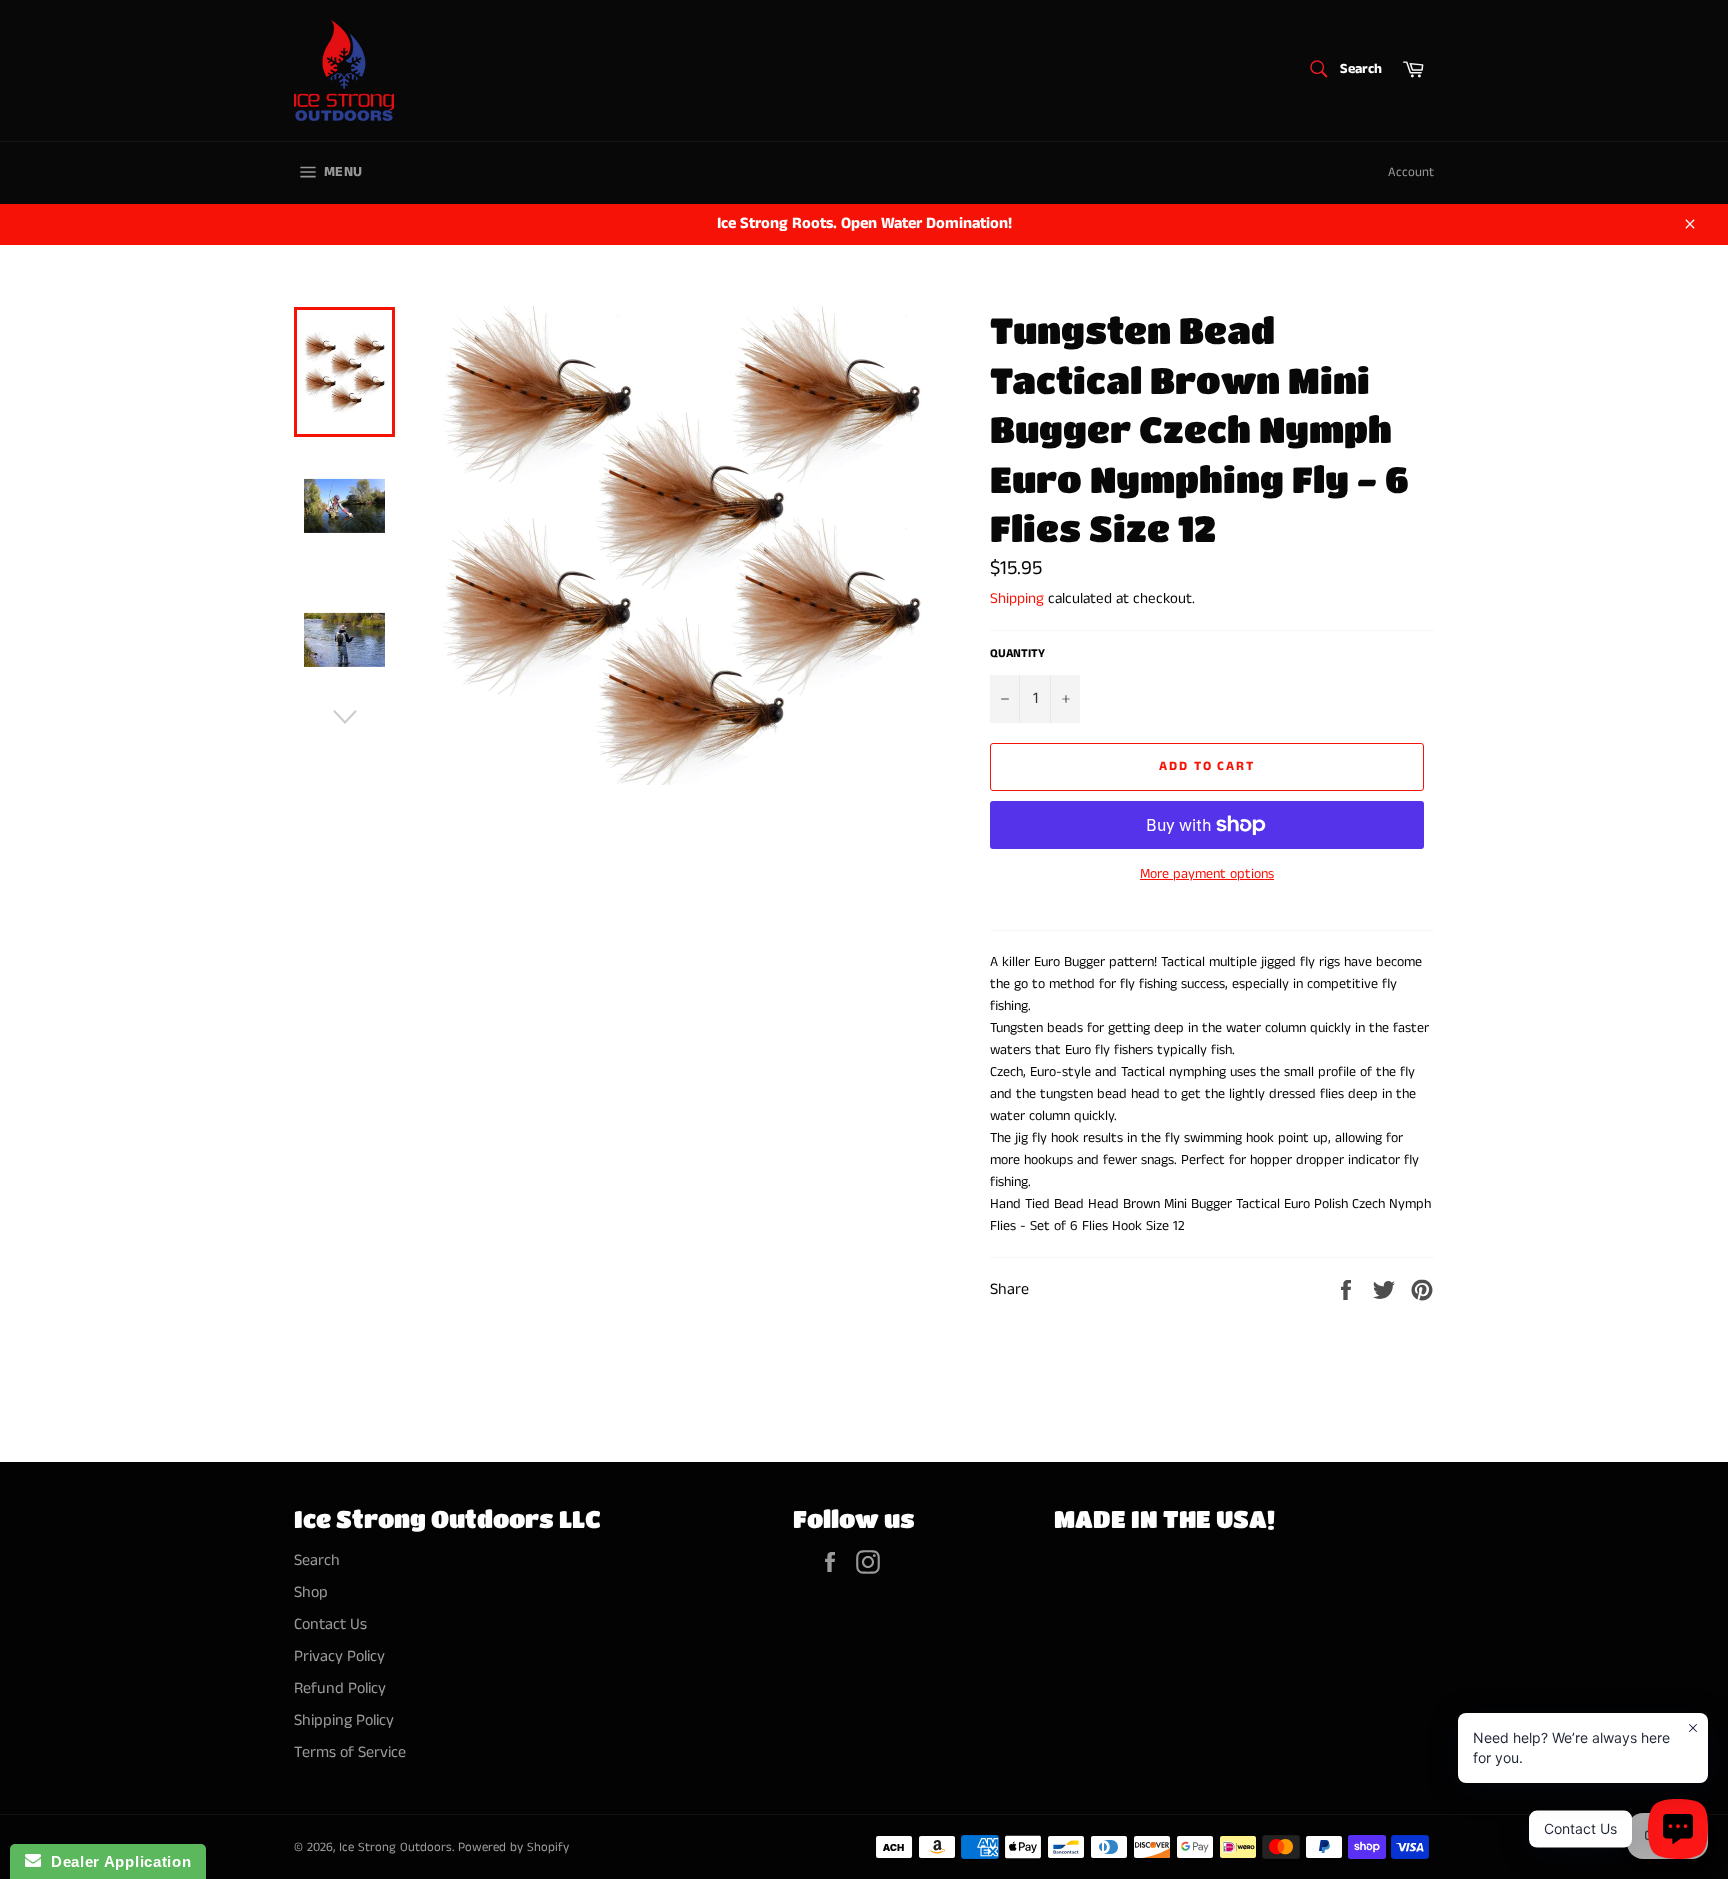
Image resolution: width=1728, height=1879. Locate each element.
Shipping (1017, 598)
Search (317, 1560)
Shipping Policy (344, 1720)
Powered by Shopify (513, 1847)
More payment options (1207, 874)
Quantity (1017, 654)
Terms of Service (350, 1752)
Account (1411, 172)
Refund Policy (340, 1688)
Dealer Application (116, 1861)
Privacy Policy (339, 1656)
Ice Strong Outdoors (395, 1847)
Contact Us (330, 1624)
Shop (311, 1592)
